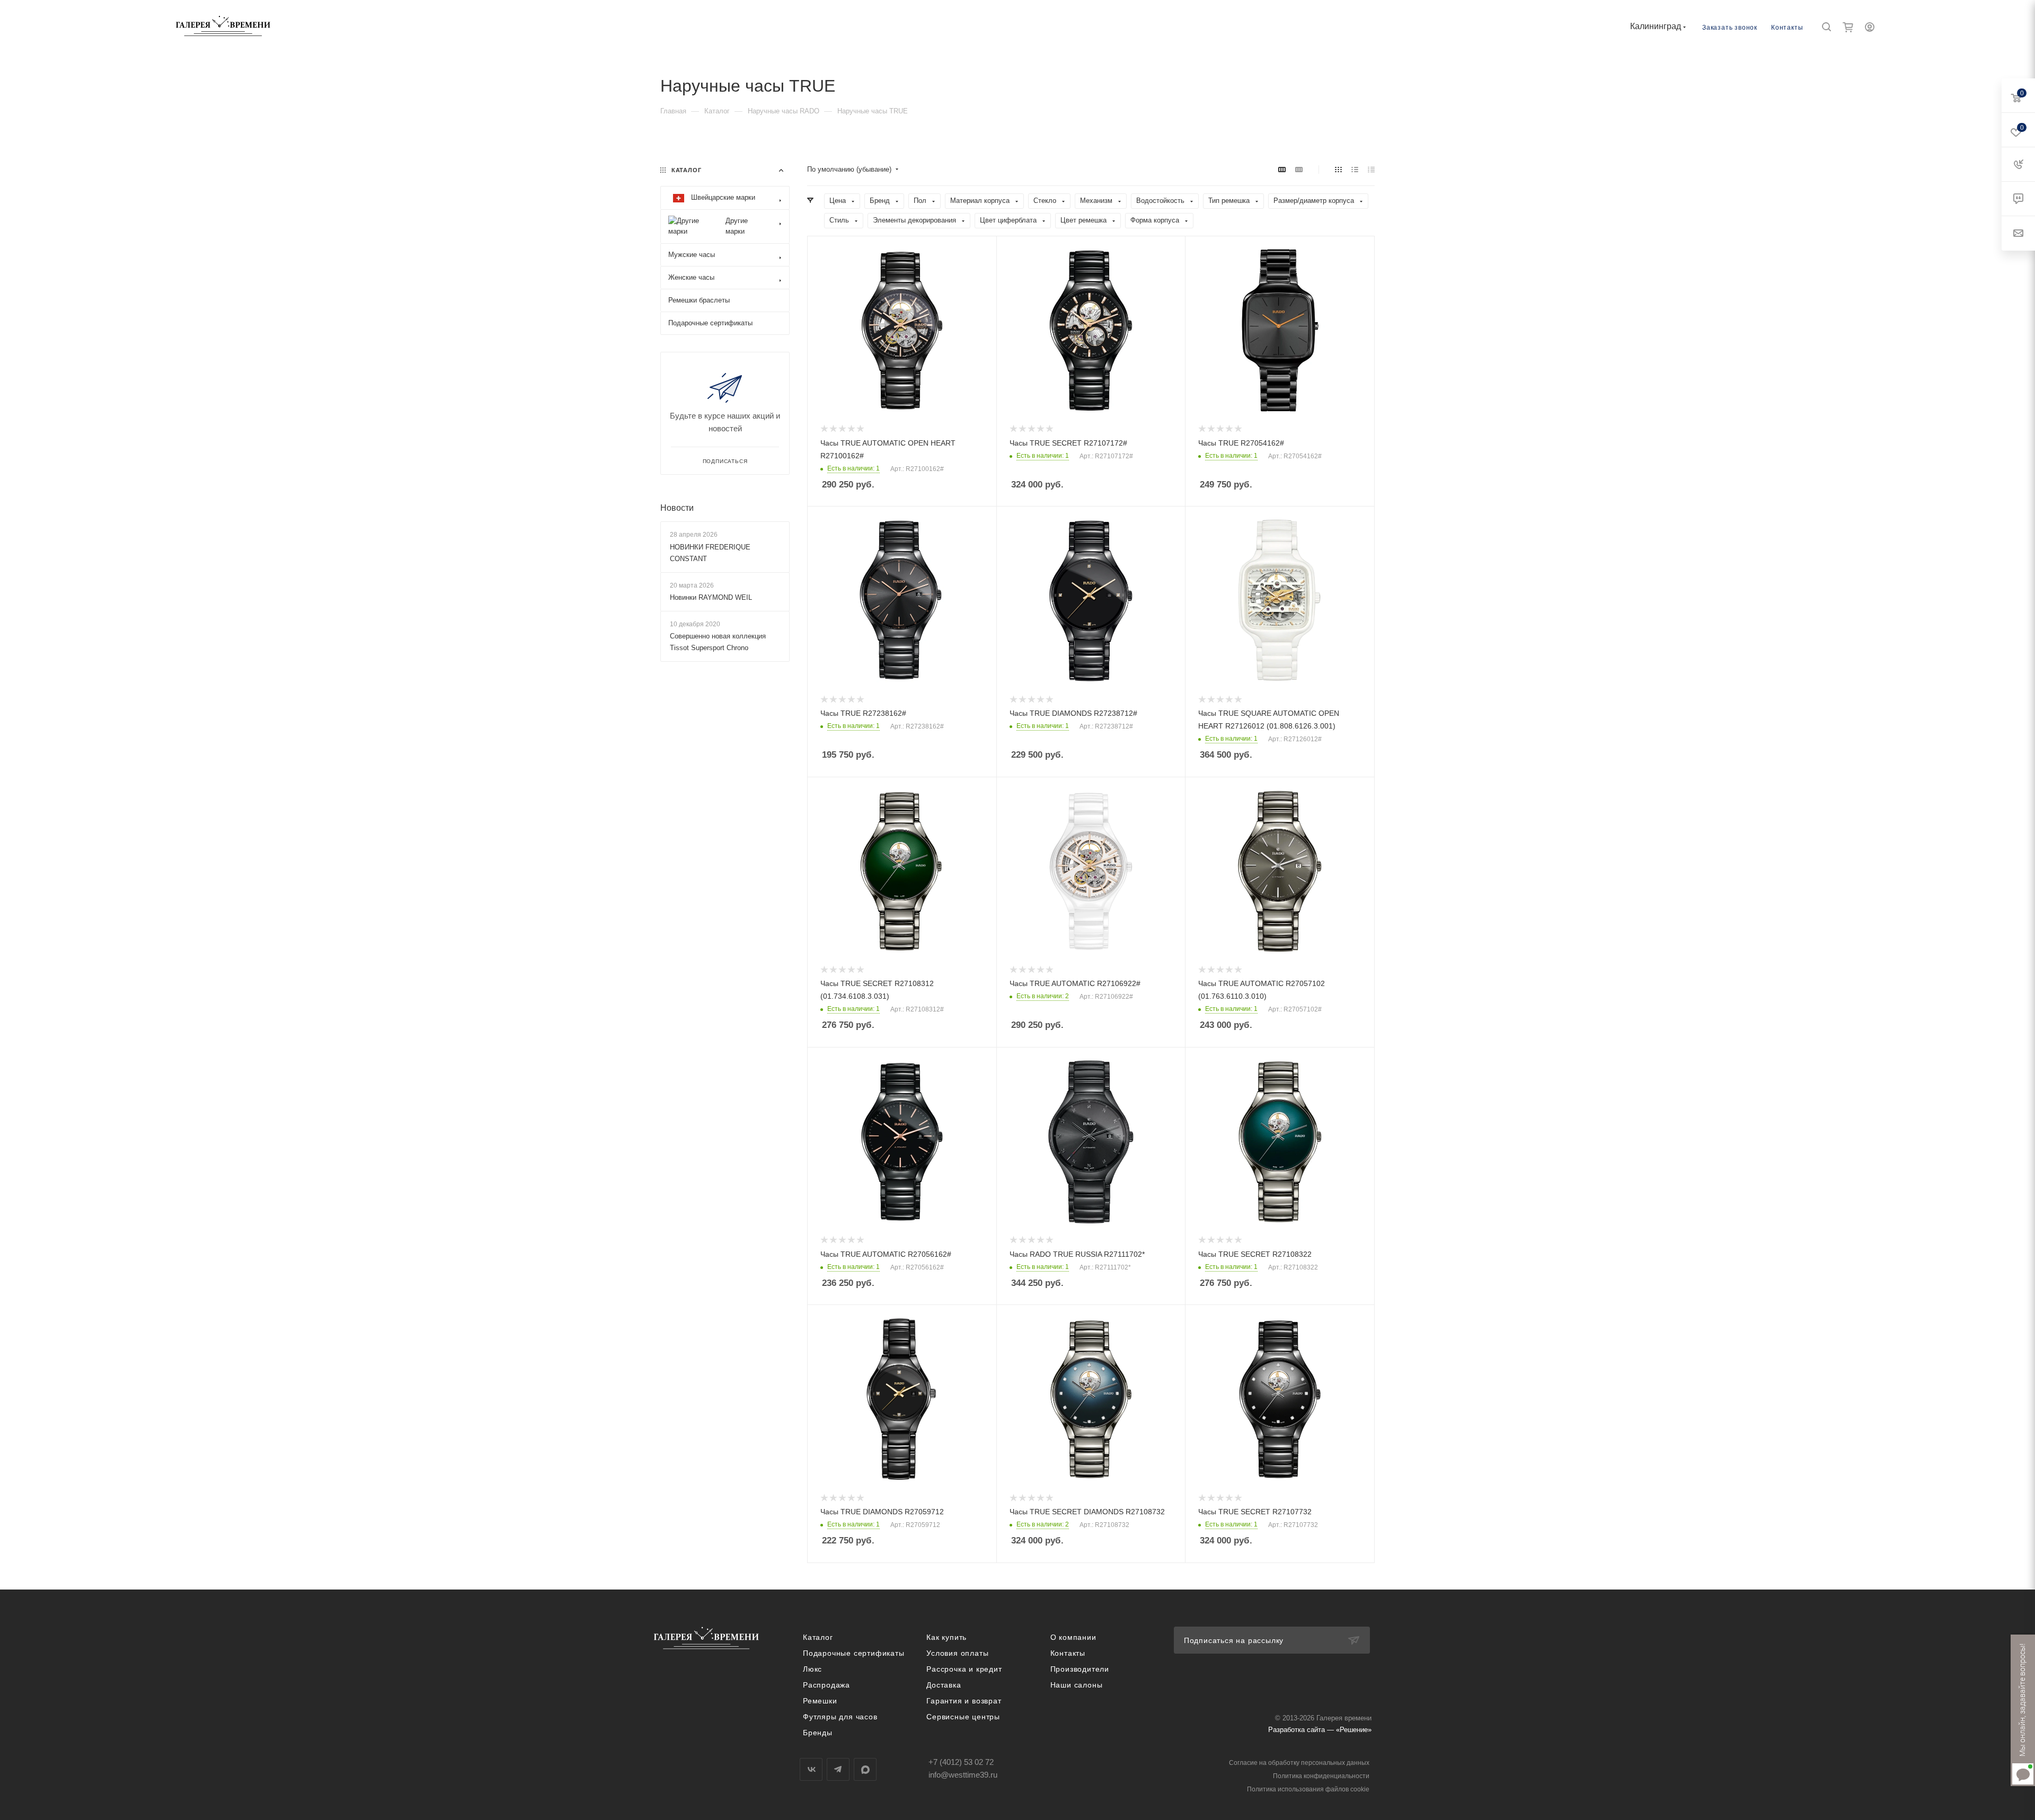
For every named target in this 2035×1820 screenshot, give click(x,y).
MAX (865, 1769)
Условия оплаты (957, 1653)
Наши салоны (1077, 1685)
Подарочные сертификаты (854, 1653)
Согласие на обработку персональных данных (1299, 1763)
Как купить (946, 1637)
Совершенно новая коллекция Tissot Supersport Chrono (718, 642)
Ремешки (820, 1701)
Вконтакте (811, 1769)
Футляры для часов (840, 1717)
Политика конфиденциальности (1321, 1776)
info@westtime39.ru (963, 1775)
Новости (677, 508)
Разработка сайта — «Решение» (1320, 1730)
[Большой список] (1299, 170)
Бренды (818, 1733)
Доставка (944, 1685)
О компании (1073, 1637)
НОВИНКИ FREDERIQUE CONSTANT (710, 553)
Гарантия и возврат (964, 1701)
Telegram (838, 1769)
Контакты (1787, 28)
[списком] (1355, 170)
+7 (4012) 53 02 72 (961, 1762)
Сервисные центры (963, 1717)
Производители (1080, 1669)
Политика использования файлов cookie (1308, 1789)
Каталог (818, 1637)
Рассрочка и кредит (964, 1669)
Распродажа (826, 1685)
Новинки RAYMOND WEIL (711, 597)
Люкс (812, 1669)
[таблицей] (1371, 170)
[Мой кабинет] (1870, 28)
